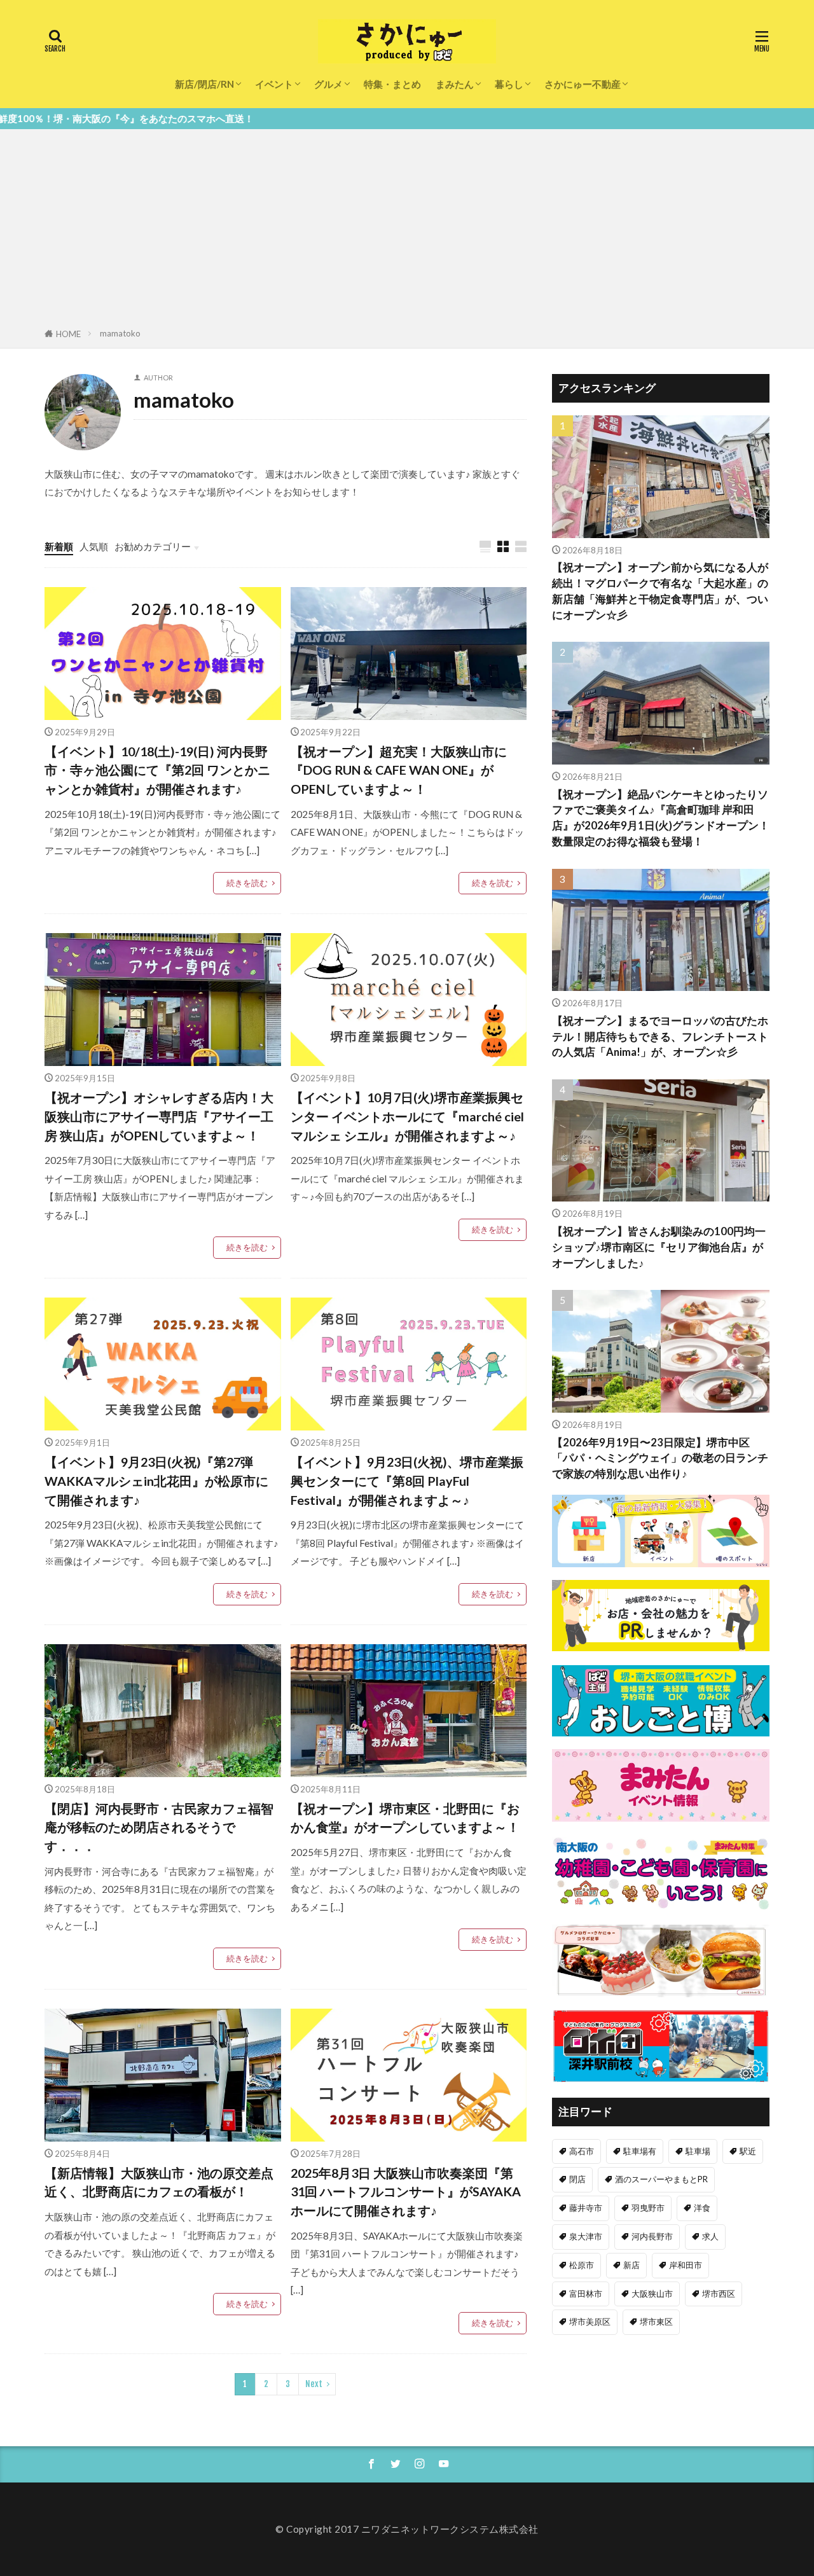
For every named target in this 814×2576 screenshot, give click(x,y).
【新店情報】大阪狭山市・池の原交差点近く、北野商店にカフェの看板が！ (159, 2182)
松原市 (582, 2265)
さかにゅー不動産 (583, 84)
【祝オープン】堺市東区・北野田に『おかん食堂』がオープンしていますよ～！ (405, 1818)
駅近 (748, 2151)
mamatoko (120, 333)
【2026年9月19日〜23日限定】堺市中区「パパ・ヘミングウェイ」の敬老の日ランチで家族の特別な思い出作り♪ (660, 1458)
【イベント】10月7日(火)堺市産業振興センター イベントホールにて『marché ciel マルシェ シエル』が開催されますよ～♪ (407, 1116)
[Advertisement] (407, 231)
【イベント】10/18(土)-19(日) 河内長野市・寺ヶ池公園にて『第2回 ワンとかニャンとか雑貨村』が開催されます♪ (157, 770)
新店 (631, 2265)
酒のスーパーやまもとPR (661, 2179)
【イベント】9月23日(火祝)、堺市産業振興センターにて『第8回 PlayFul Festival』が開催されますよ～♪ (407, 1480)
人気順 (94, 546)
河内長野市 (652, 2236)
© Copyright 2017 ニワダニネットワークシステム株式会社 (407, 2529)
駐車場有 (640, 2151)
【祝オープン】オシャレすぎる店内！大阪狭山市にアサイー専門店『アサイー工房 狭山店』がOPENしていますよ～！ (159, 1116)
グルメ (328, 84)
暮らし (509, 84)
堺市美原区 (590, 2322)
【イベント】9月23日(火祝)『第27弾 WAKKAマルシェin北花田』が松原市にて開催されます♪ (156, 1480)
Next (314, 2384)
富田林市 (586, 2294)
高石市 (582, 2151)
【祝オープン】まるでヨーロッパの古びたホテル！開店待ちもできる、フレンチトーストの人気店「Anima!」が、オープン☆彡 (660, 1037)
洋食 (702, 2208)
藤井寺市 (586, 2208)
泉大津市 (586, 2236)
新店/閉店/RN (204, 84)
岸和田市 (686, 2265)
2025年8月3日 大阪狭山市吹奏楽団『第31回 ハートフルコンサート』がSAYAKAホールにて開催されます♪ (406, 2192)
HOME (68, 334)
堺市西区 (719, 2294)
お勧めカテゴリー (153, 546)
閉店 (577, 2179)
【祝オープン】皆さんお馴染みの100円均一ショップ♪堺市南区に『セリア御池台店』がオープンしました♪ (659, 1247)
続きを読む (247, 883)
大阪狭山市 (652, 2294)
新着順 (59, 546)
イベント (274, 84)
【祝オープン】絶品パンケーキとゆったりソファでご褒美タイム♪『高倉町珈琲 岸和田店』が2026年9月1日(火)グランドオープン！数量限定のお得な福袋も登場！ (661, 818)
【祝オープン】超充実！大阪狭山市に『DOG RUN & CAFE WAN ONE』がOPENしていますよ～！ (399, 770)
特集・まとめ (392, 84)
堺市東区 (656, 2322)
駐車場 (698, 2151)
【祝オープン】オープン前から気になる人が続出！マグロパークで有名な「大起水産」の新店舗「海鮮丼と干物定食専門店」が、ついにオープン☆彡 (660, 591)
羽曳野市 (648, 2208)
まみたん (455, 84)
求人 (710, 2236)
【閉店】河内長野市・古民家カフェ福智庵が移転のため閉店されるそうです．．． (159, 1827)
